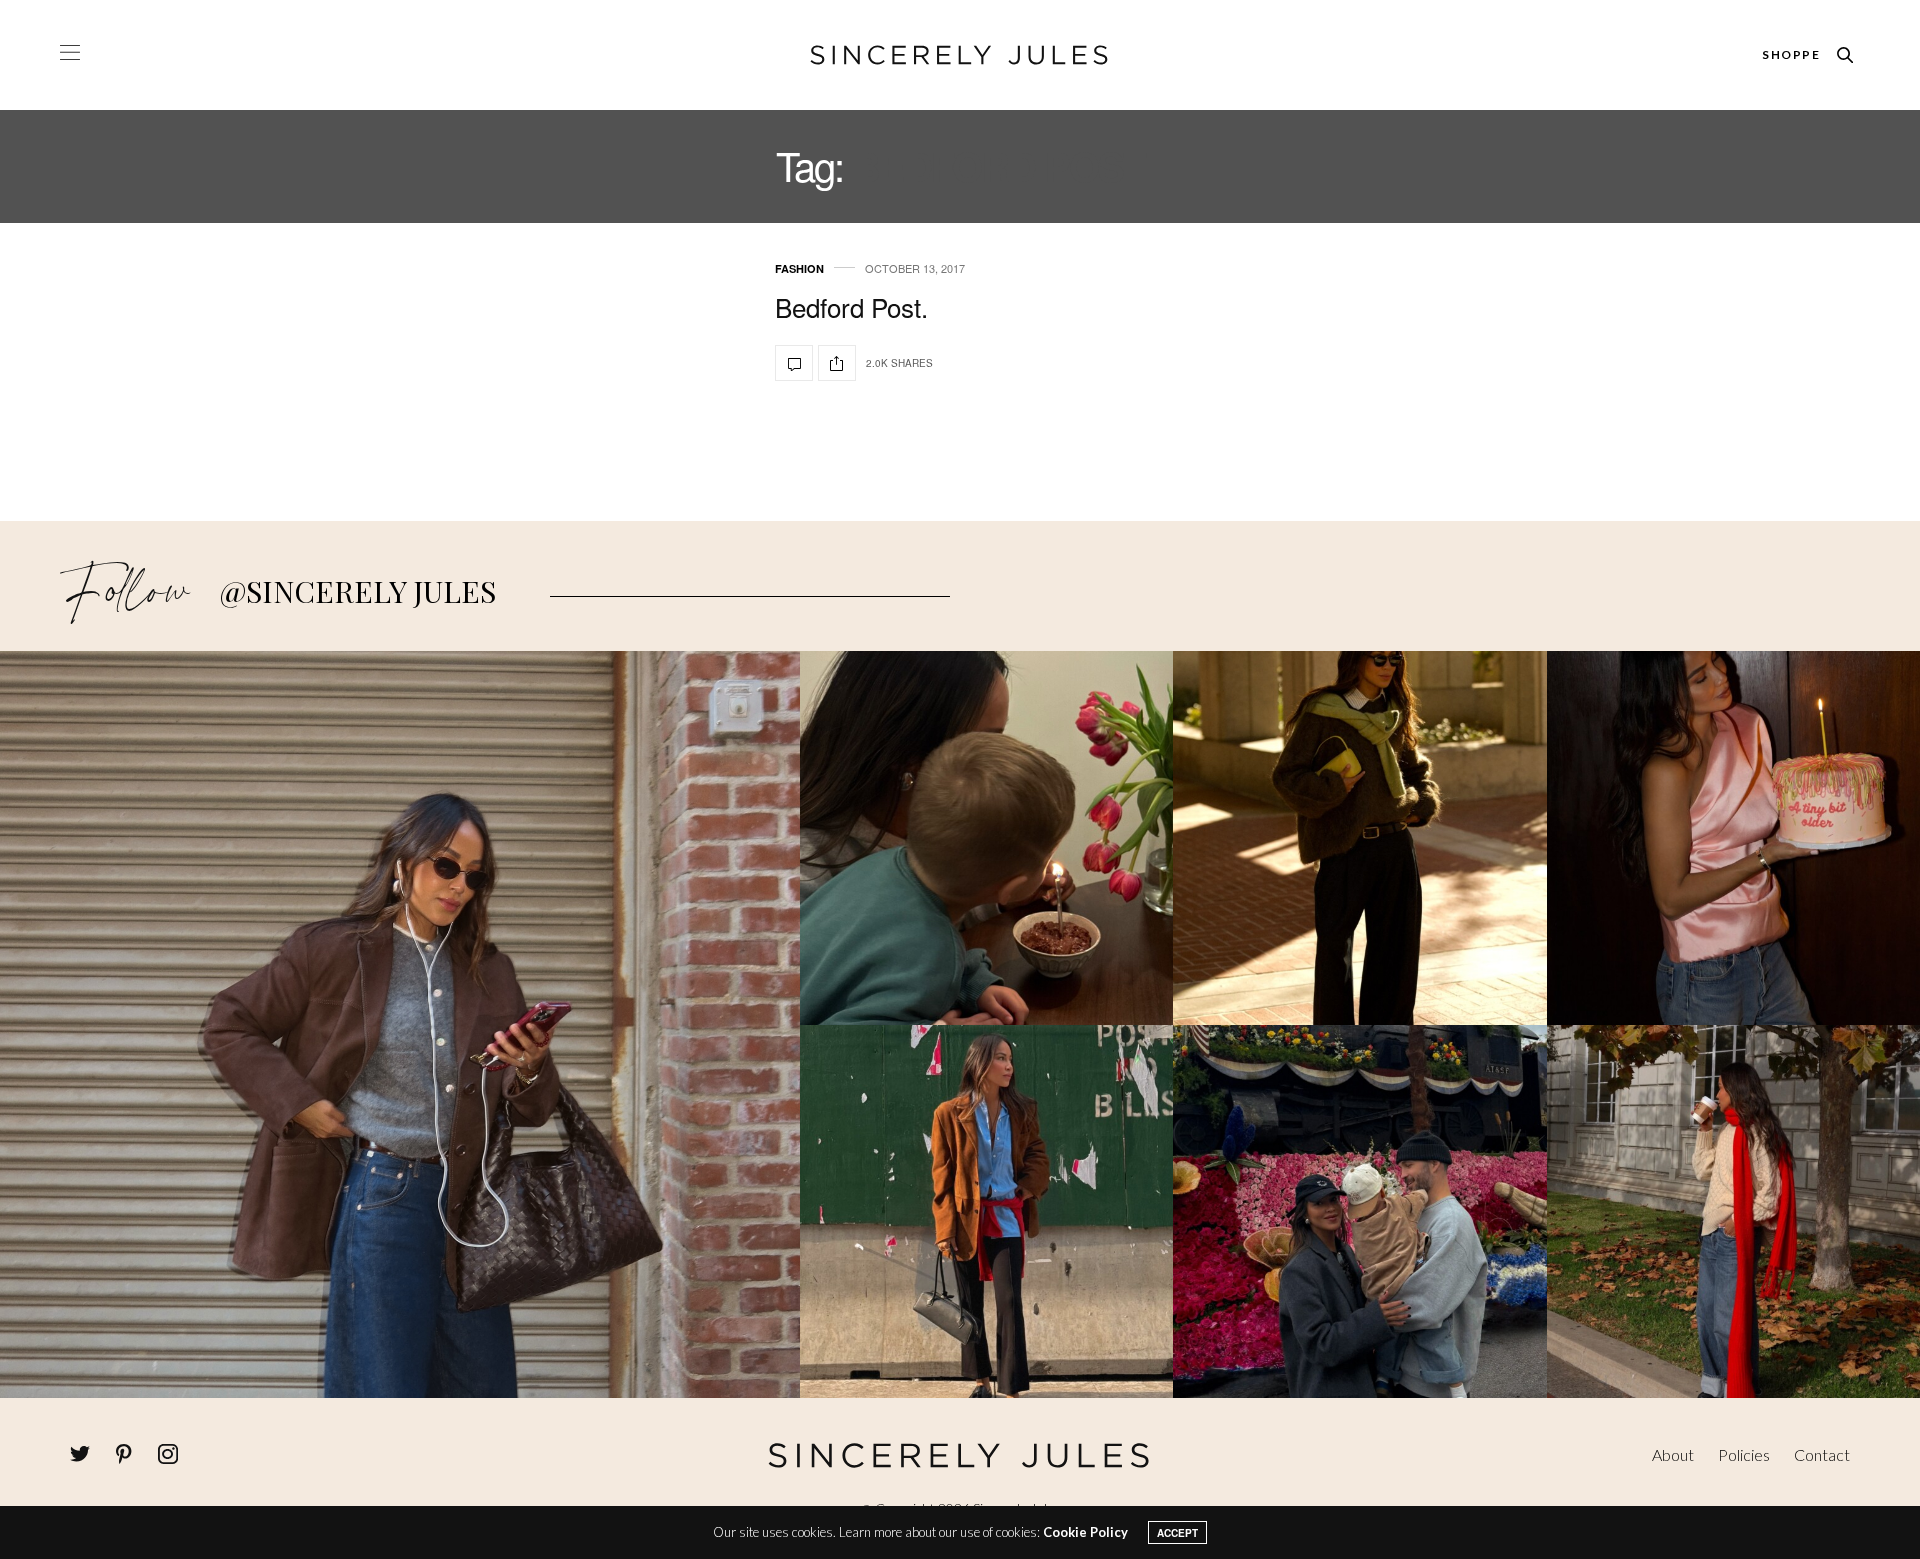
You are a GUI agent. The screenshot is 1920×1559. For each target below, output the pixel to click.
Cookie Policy (1085, 1532)
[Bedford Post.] (794, 363)
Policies (1744, 1454)
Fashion (799, 268)
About (1673, 1454)
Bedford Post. (851, 306)
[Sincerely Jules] (960, 55)
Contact (1822, 1454)
